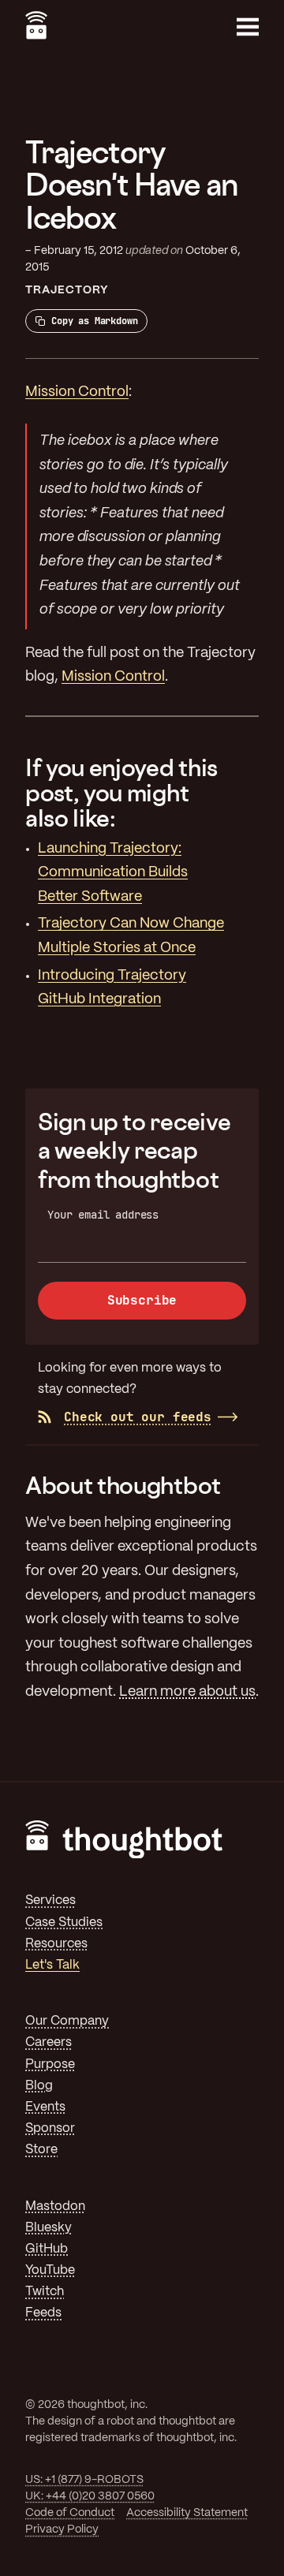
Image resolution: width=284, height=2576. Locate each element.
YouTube (50, 2270)
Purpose (50, 2065)
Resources (56, 1944)
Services (50, 1900)
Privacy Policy (62, 2529)
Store (41, 2150)
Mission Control (77, 392)
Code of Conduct (70, 2513)
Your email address (103, 1215)
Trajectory (67, 290)
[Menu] (248, 27)
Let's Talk (52, 1965)
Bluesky (49, 2228)
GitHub (47, 2249)
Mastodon (55, 2206)
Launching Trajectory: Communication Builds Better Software (113, 873)
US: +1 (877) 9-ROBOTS (84, 2480)
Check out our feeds (138, 1417)
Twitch (45, 2292)
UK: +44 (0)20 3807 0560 (90, 2496)
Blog (39, 2086)
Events (45, 2107)
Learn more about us (187, 1692)
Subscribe (142, 1300)
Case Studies (64, 1923)
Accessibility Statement (187, 2513)
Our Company (67, 2021)
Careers (49, 2042)
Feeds (43, 2313)
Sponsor (50, 2128)
